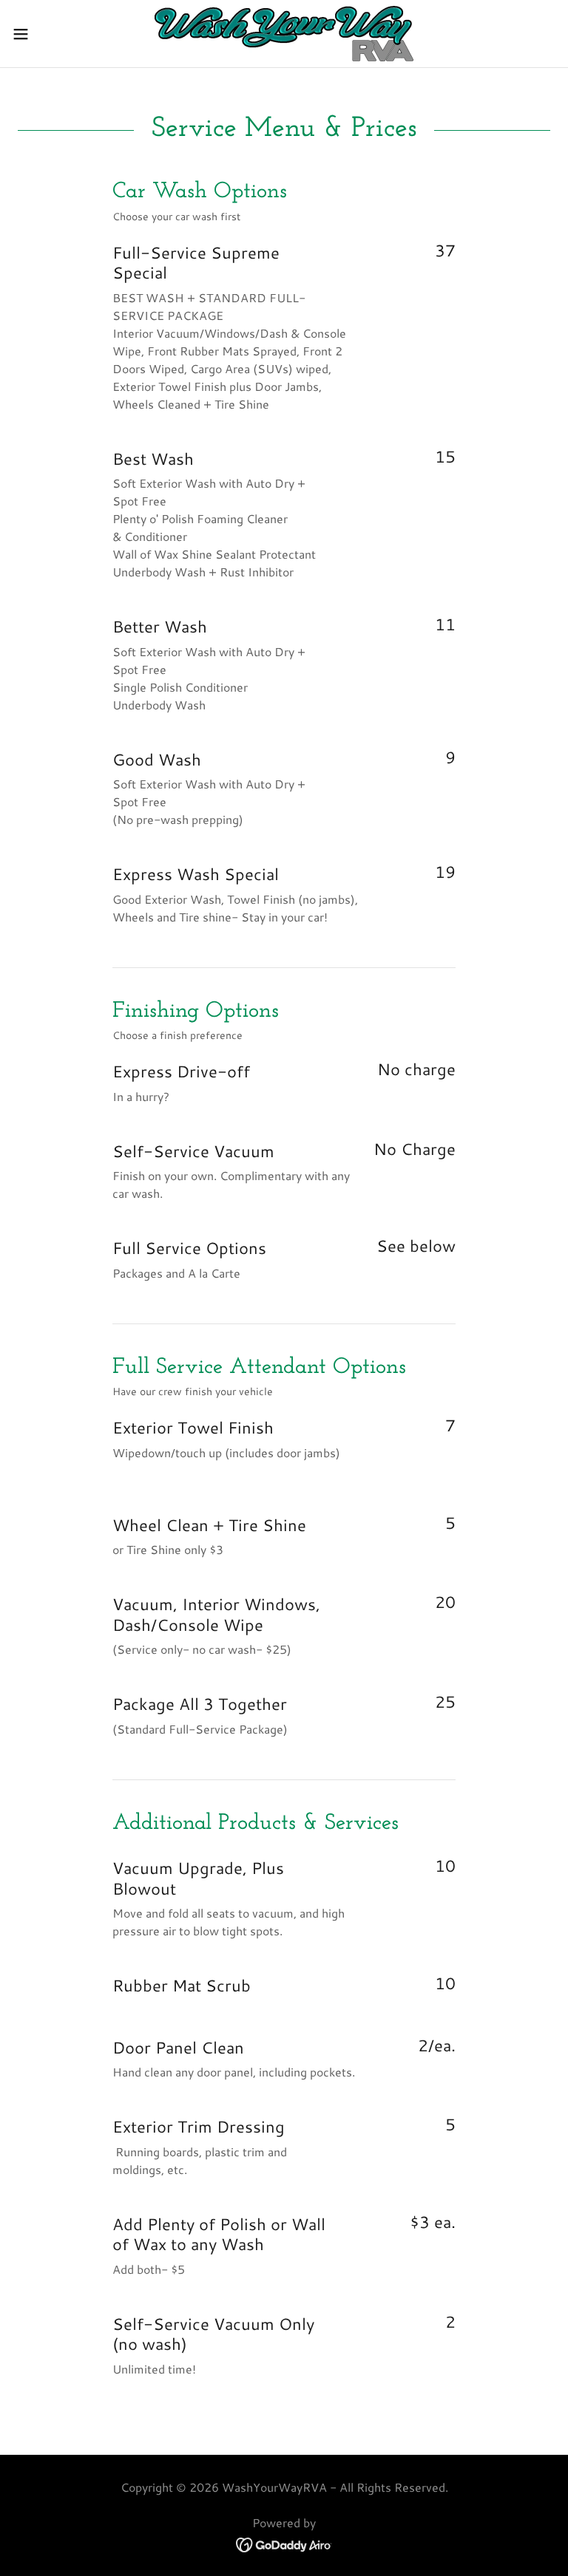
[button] (48, 34)
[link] (284, 34)
